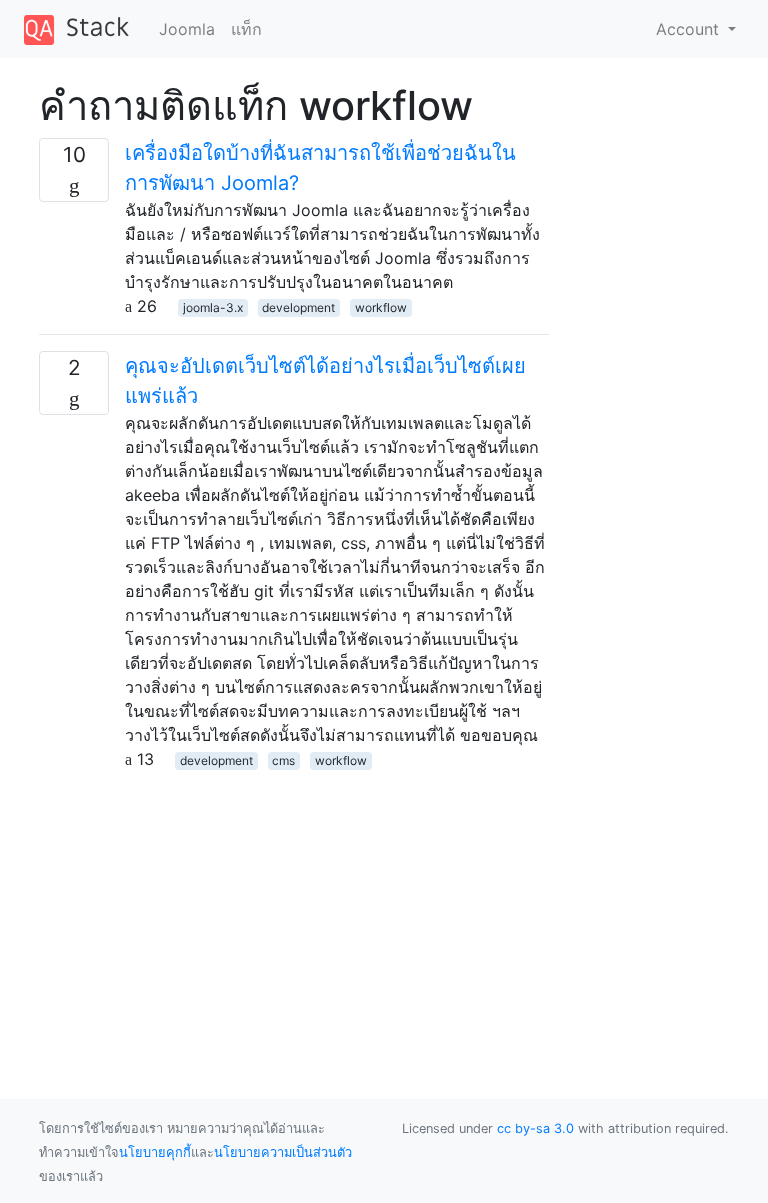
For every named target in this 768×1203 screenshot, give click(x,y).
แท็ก (246, 29)
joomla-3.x (213, 307)
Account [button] (690, 29)
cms (283, 760)
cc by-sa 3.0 (535, 1128)
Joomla (187, 29)
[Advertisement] (294, 911)
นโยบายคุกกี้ (155, 1152)
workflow (381, 307)
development (298, 307)
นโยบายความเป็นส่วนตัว (283, 1152)
